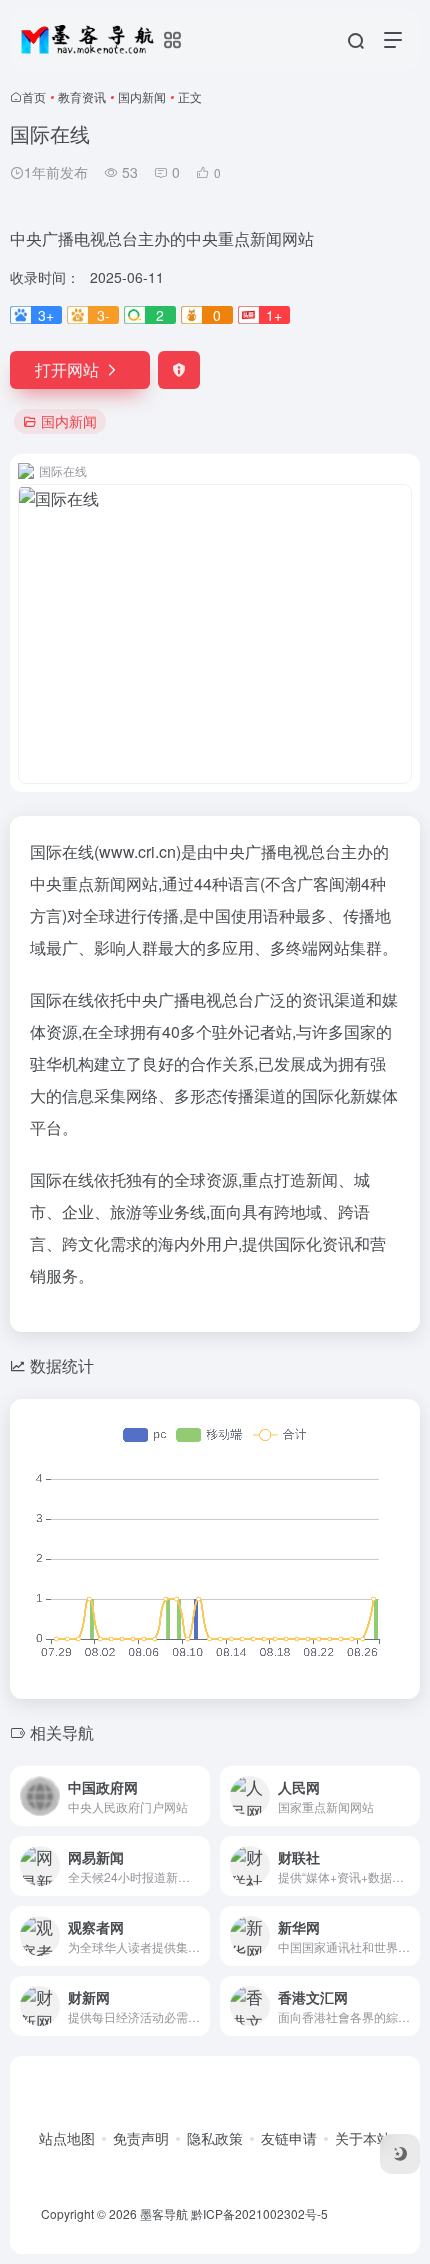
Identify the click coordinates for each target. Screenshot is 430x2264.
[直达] (199, 1796)
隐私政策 (215, 2138)
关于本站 (363, 2138)
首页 (34, 96)
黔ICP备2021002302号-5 (259, 2213)
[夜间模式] (400, 2154)
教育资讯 (82, 96)
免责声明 (141, 2138)
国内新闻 (142, 96)
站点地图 (67, 2138)
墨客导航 (164, 2213)
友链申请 (289, 2138)
